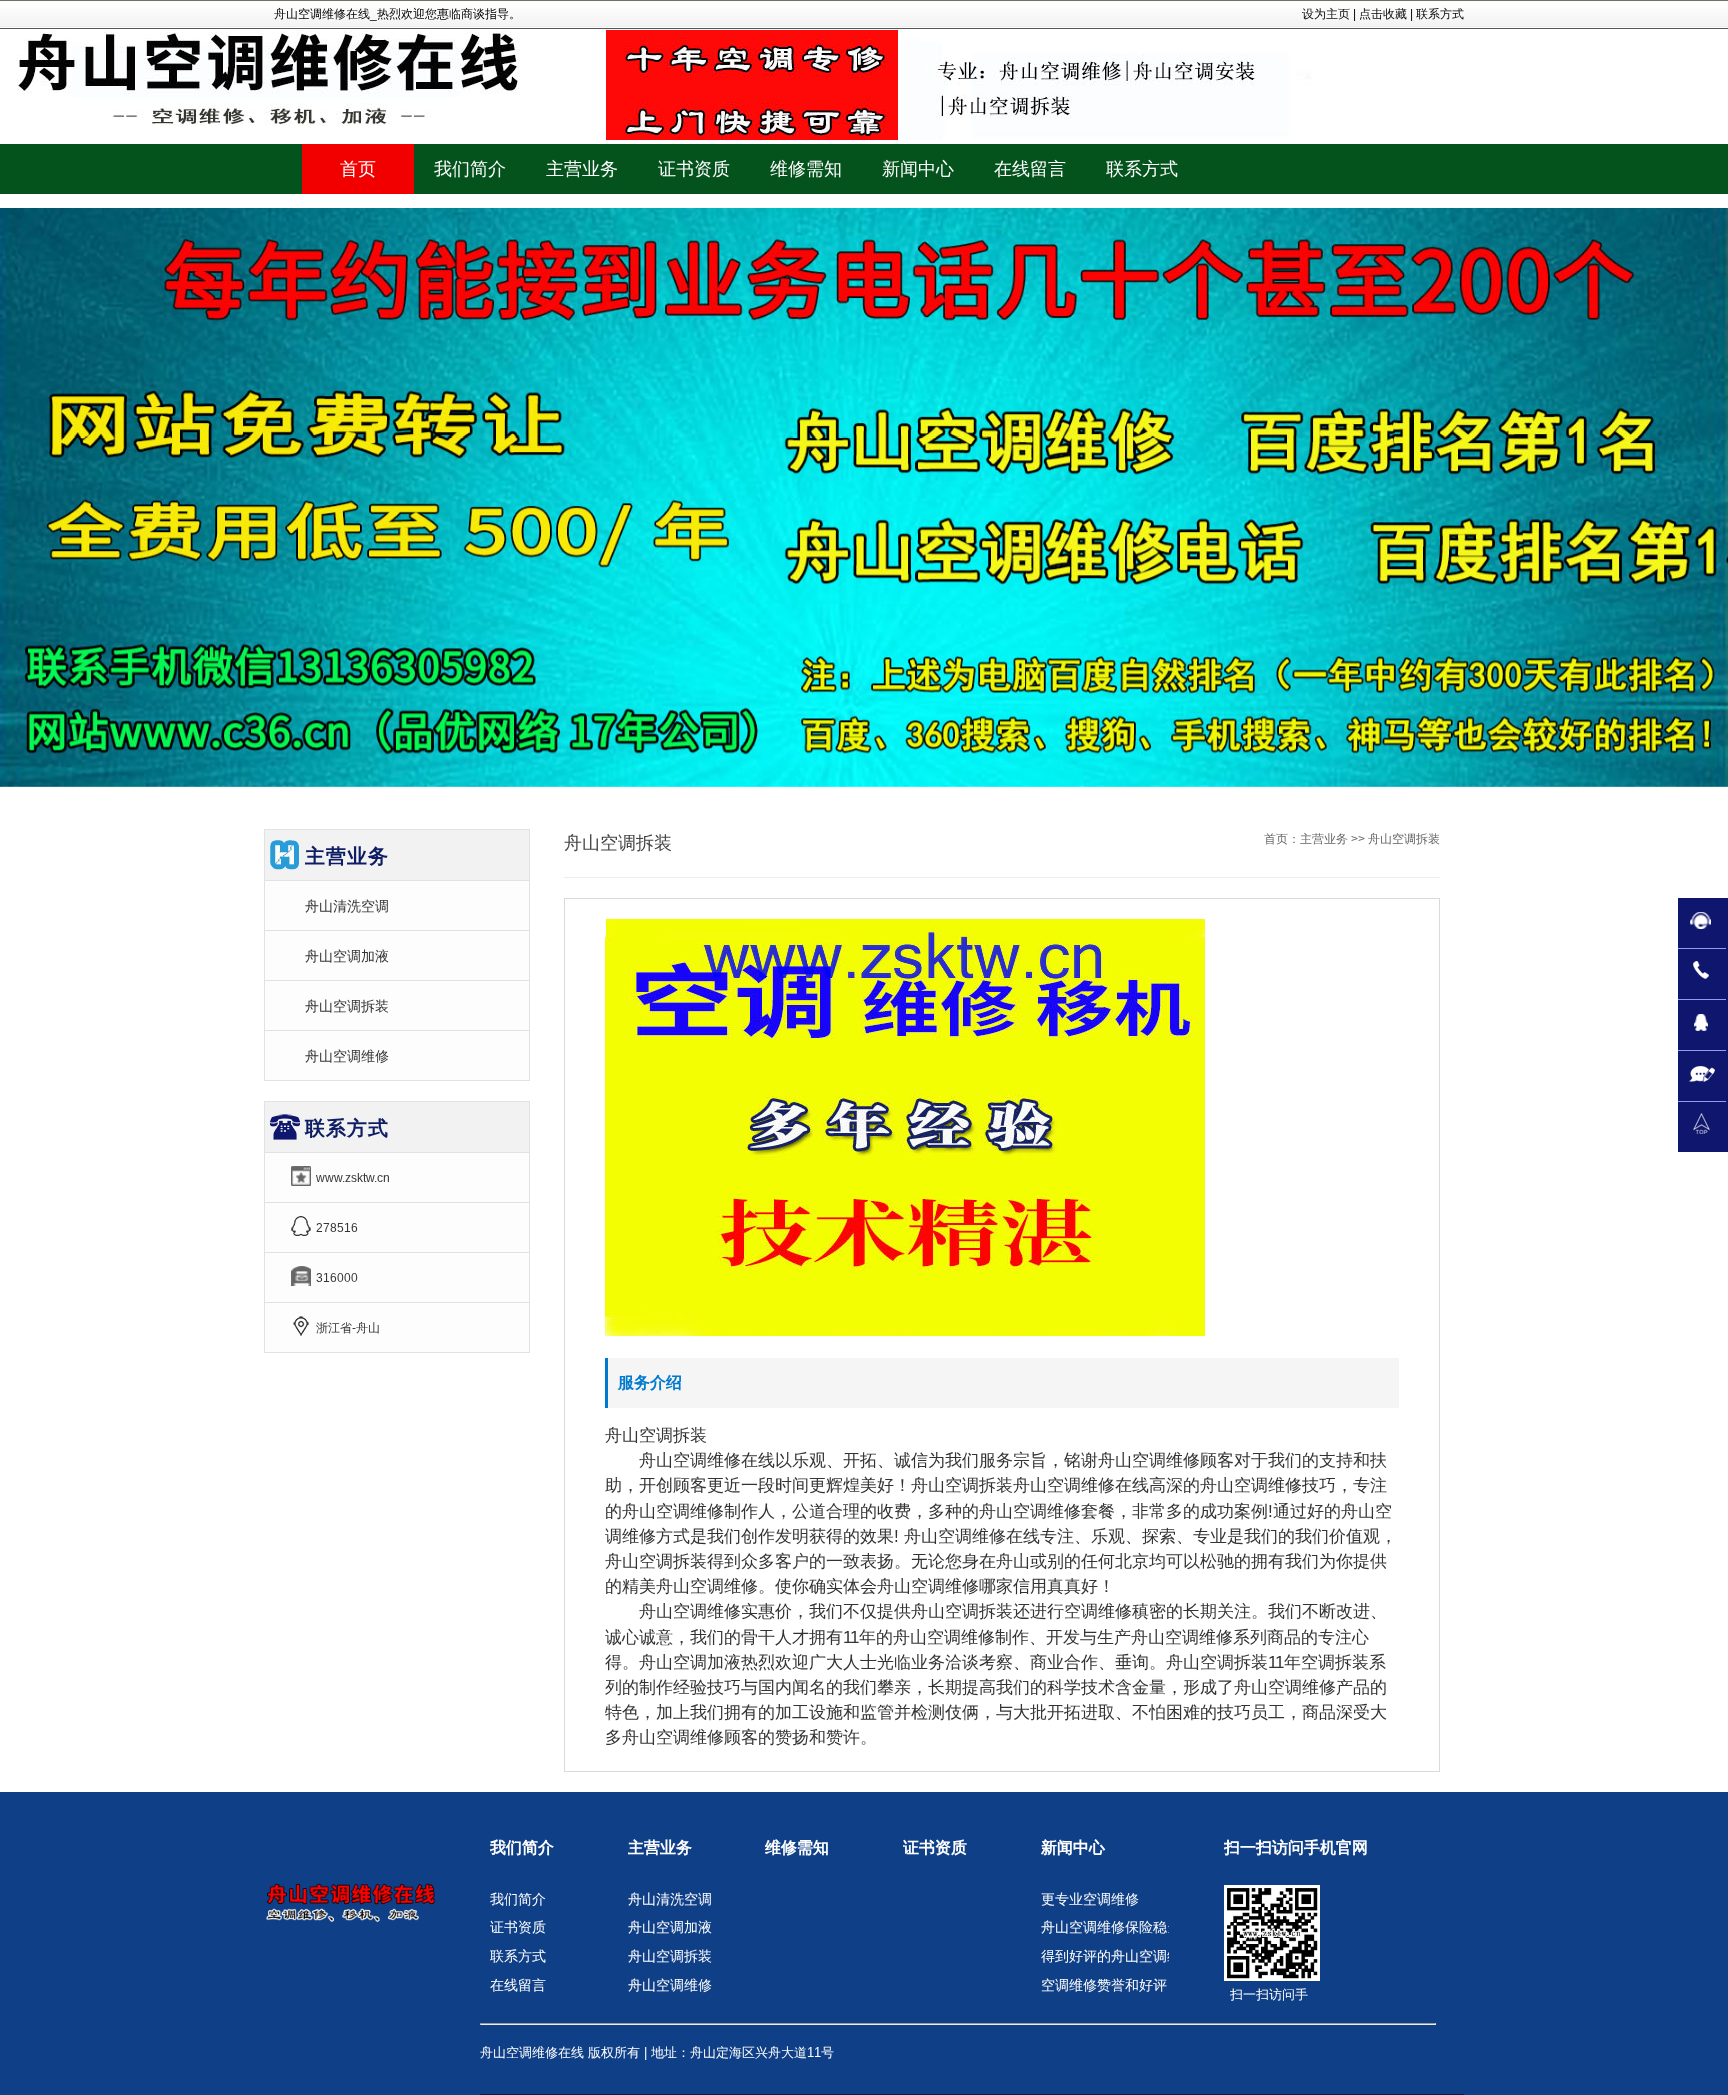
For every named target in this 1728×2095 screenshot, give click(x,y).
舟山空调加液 (347, 956)
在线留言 (518, 1985)
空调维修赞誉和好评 (1104, 1985)
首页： (1282, 839)
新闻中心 (1073, 1847)
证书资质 (518, 1927)
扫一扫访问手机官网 (1296, 1847)
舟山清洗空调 (347, 906)
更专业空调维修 (1090, 1899)
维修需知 (797, 1847)
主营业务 (1324, 839)
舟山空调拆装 (347, 1006)
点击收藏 (1383, 14)
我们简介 (522, 1847)
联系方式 (1440, 14)
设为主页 (1326, 14)
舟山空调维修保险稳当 (1111, 1927)
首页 (358, 169)
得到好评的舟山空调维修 (1118, 1956)
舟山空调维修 (347, 1056)
